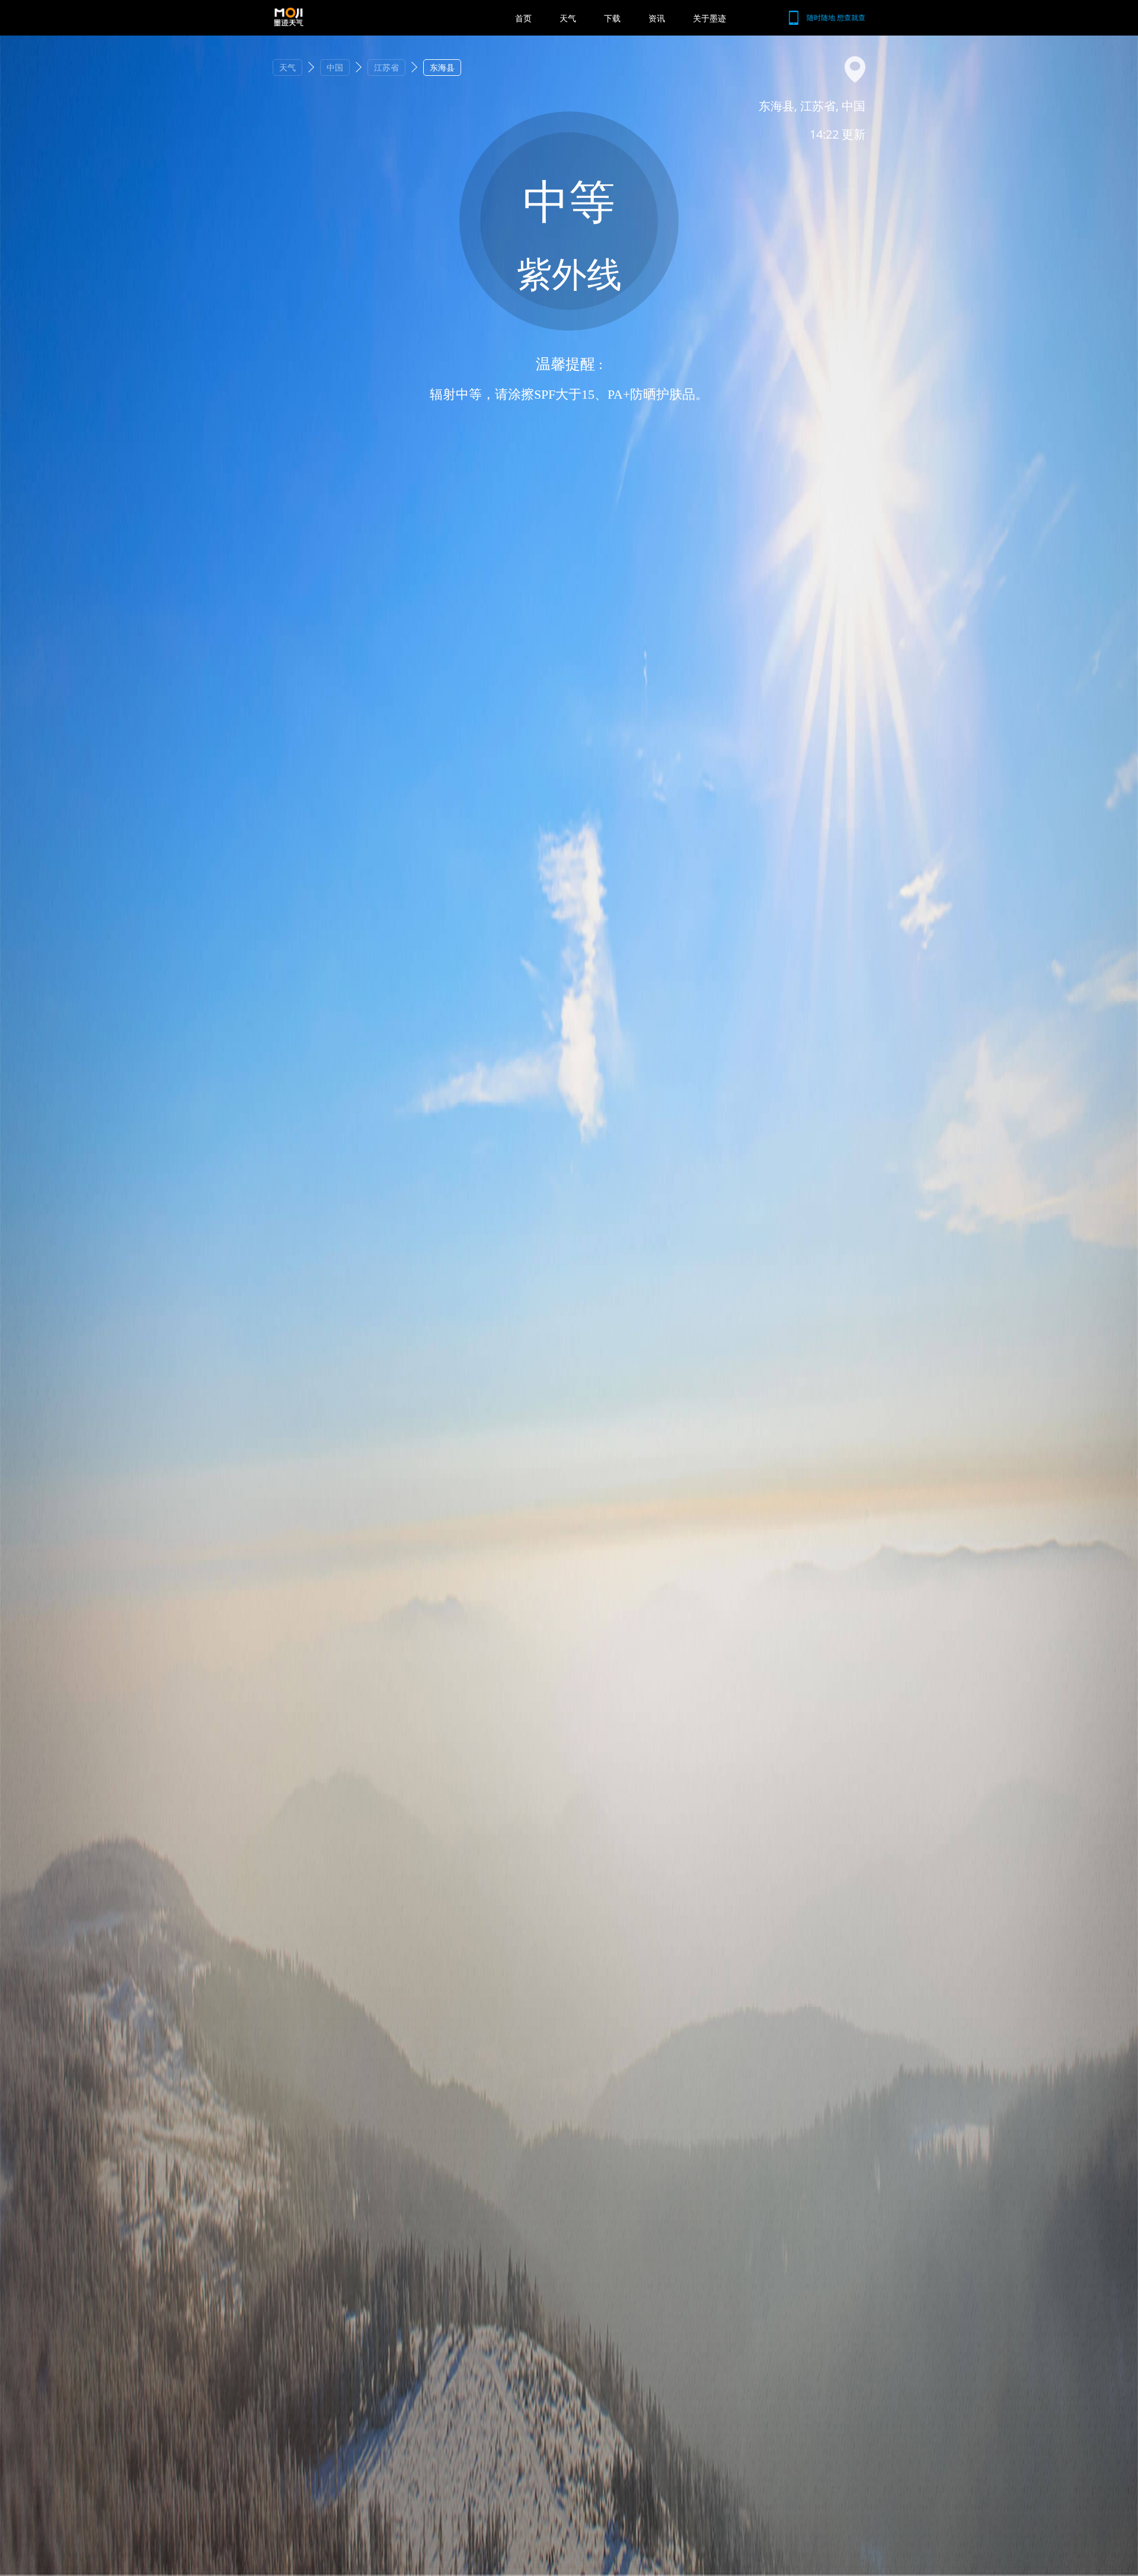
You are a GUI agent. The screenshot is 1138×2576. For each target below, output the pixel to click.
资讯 (657, 18)
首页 (523, 18)
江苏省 (386, 67)
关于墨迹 (709, 18)
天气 (568, 18)
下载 (612, 18)
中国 (335, 67)
